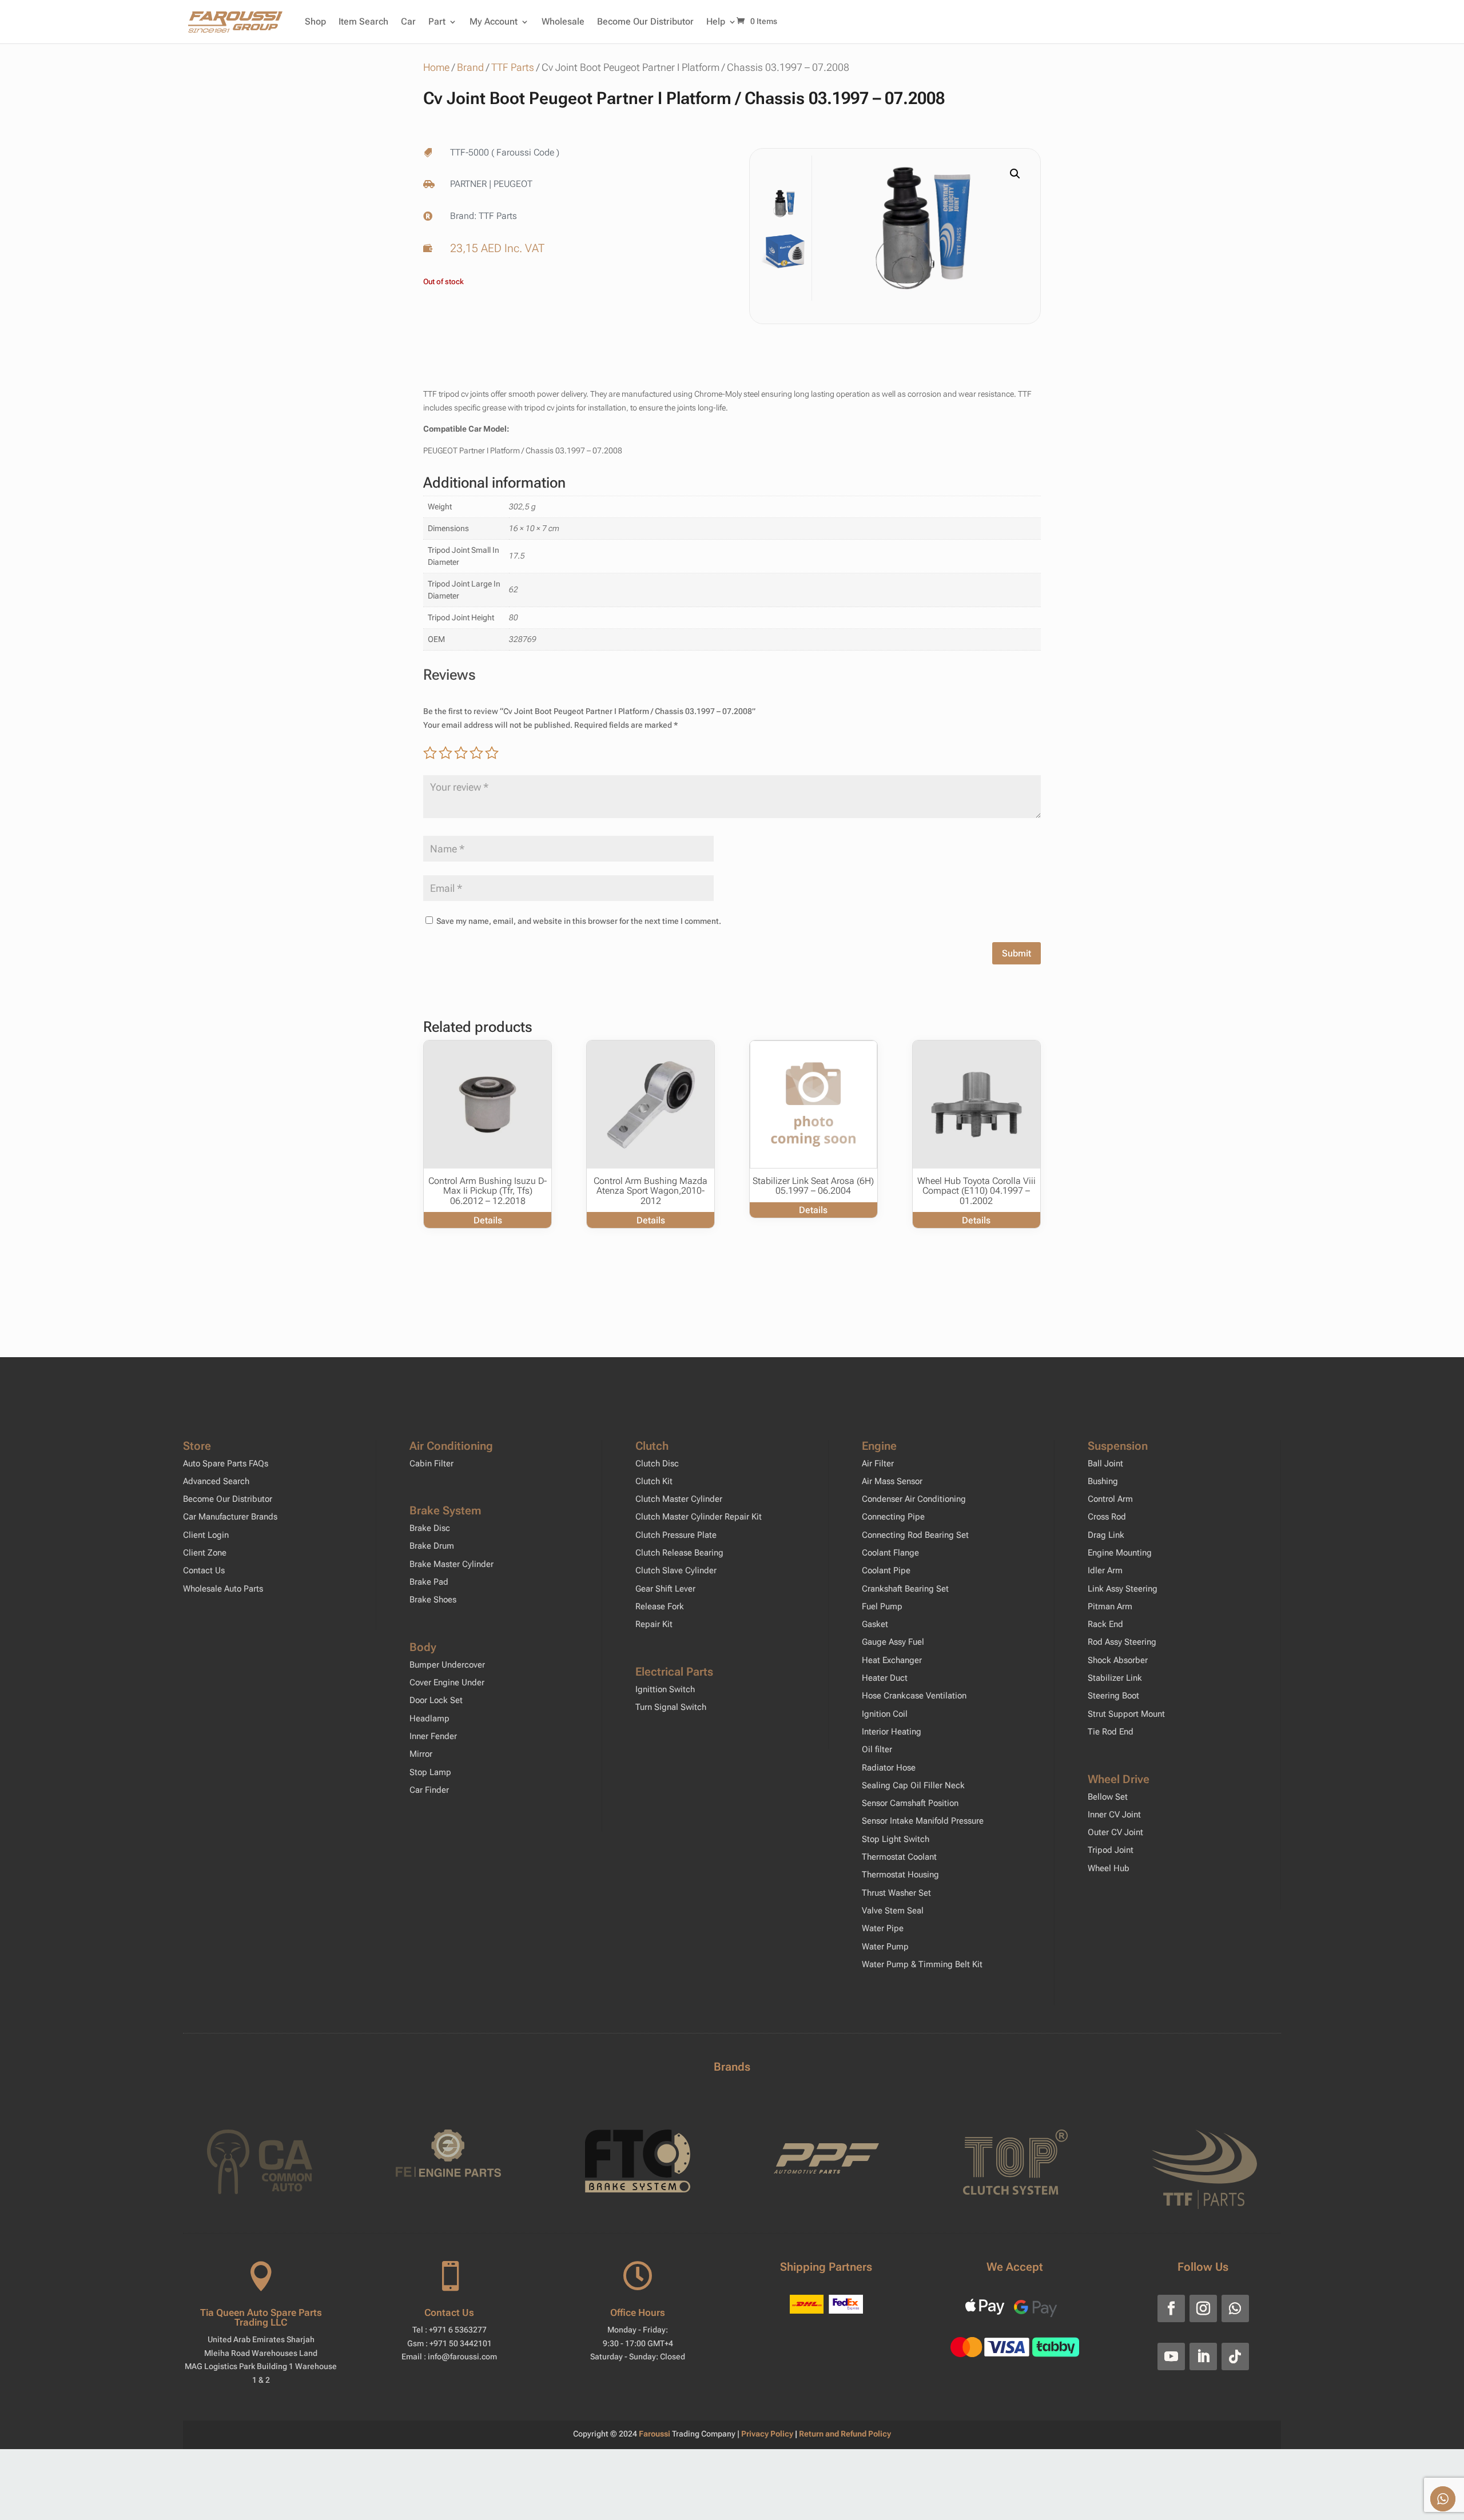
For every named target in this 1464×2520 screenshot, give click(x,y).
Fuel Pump (882, 1606)
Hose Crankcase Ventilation (914, 1696)
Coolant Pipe (886, 1570)
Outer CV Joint (1115, 1832)
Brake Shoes (433, 1600)
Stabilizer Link (1115, 1678)
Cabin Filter (431, 1464)
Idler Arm (1105, 1570)
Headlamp (429, 1718)
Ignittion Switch (665, 1689)
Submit (1017, 953)
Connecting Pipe (893, 1517)
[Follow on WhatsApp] (1235, 2308)
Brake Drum (432, 1546)
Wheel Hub (1109, 1868)
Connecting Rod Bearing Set (915, 1535)
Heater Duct (885, 1678)
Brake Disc (430, 1528)
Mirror (421, 1754)
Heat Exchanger (892, 1660)
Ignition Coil (885, 1714)
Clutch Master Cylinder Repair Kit (699, 1517)
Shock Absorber (1118, 1660)
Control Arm (1110, 1499)
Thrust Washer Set (896, 1893)
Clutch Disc (657, 1464)
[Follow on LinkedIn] (1203, 2356)
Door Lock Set (436, 1700)
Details (488, 1220)
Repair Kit (654, 1624)
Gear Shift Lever (665, 1589)
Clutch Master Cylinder (679, 1499)
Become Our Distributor (645, 21)
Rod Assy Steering (1122, 1642)
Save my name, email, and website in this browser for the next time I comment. (579, 921)
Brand (470, 67)
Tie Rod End (1111, 1732)
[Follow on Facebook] (1171, 2308)
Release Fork (660, 1606)
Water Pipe (883, 1928)
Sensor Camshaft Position (910, 1803)
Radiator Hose (889, 1768)
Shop (315, 21)
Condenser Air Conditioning (914, 1499)
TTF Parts (513, 67)
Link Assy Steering (1123, 1589)
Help (716, 21)
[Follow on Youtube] (1171, 2356)
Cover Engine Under (447, 1682)
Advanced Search (216, 1481)
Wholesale (563, 21)
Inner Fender (433, 1736)
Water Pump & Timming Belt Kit (922, 1964)
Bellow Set (1108, 1797)
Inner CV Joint (1114, 1815)
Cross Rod (1107, 1517)
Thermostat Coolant (899, 1857)
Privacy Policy (768, 2434)
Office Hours (638, 2312)
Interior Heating (892, 1732)
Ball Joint (1105, 1464)
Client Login (206, 1535)
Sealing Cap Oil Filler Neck (913, 1785)
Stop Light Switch (896, 1839)
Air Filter (878, 1464)
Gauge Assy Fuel (893, 1642)
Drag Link (1106, 1535)
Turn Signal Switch (671, 1707)
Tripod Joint (1111, 1850)
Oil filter (877, 1749)
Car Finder (429, 1790)
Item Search (363, 21)
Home (436, 67)
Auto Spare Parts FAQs (226, 1464)
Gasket (875, 1624)
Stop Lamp (430, 1772)
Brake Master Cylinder (451, 1564)
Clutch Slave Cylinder (676, 1570)
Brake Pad (429, 1582)
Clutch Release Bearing (679, 1553)
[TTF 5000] (923, 228)
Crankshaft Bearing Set (905, 1589)
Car (408, 21)
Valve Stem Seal (893, 1911)
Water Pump (885, 1947)
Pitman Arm (1110, 1606)
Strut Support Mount (1126, 1714)
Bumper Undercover (447, 1665)
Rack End (1105, 1624)
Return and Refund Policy (845, 2434)
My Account (494, 21)
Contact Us (204, 1570)
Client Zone (205, 1553)
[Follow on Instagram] (1203, 2308)
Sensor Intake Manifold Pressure (923, 1821)
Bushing (1103, 1481)
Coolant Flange (890, 1553)
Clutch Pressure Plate (676, 1535)
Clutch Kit (654, 1481)
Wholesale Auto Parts (223, 1589)
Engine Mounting (1120, 1553)
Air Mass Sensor (892, 1481)
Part (437, 21)
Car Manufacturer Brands (230, 1517)
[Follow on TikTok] (1235, 2356)
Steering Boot (1113, 1696)
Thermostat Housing (900, 1875)
